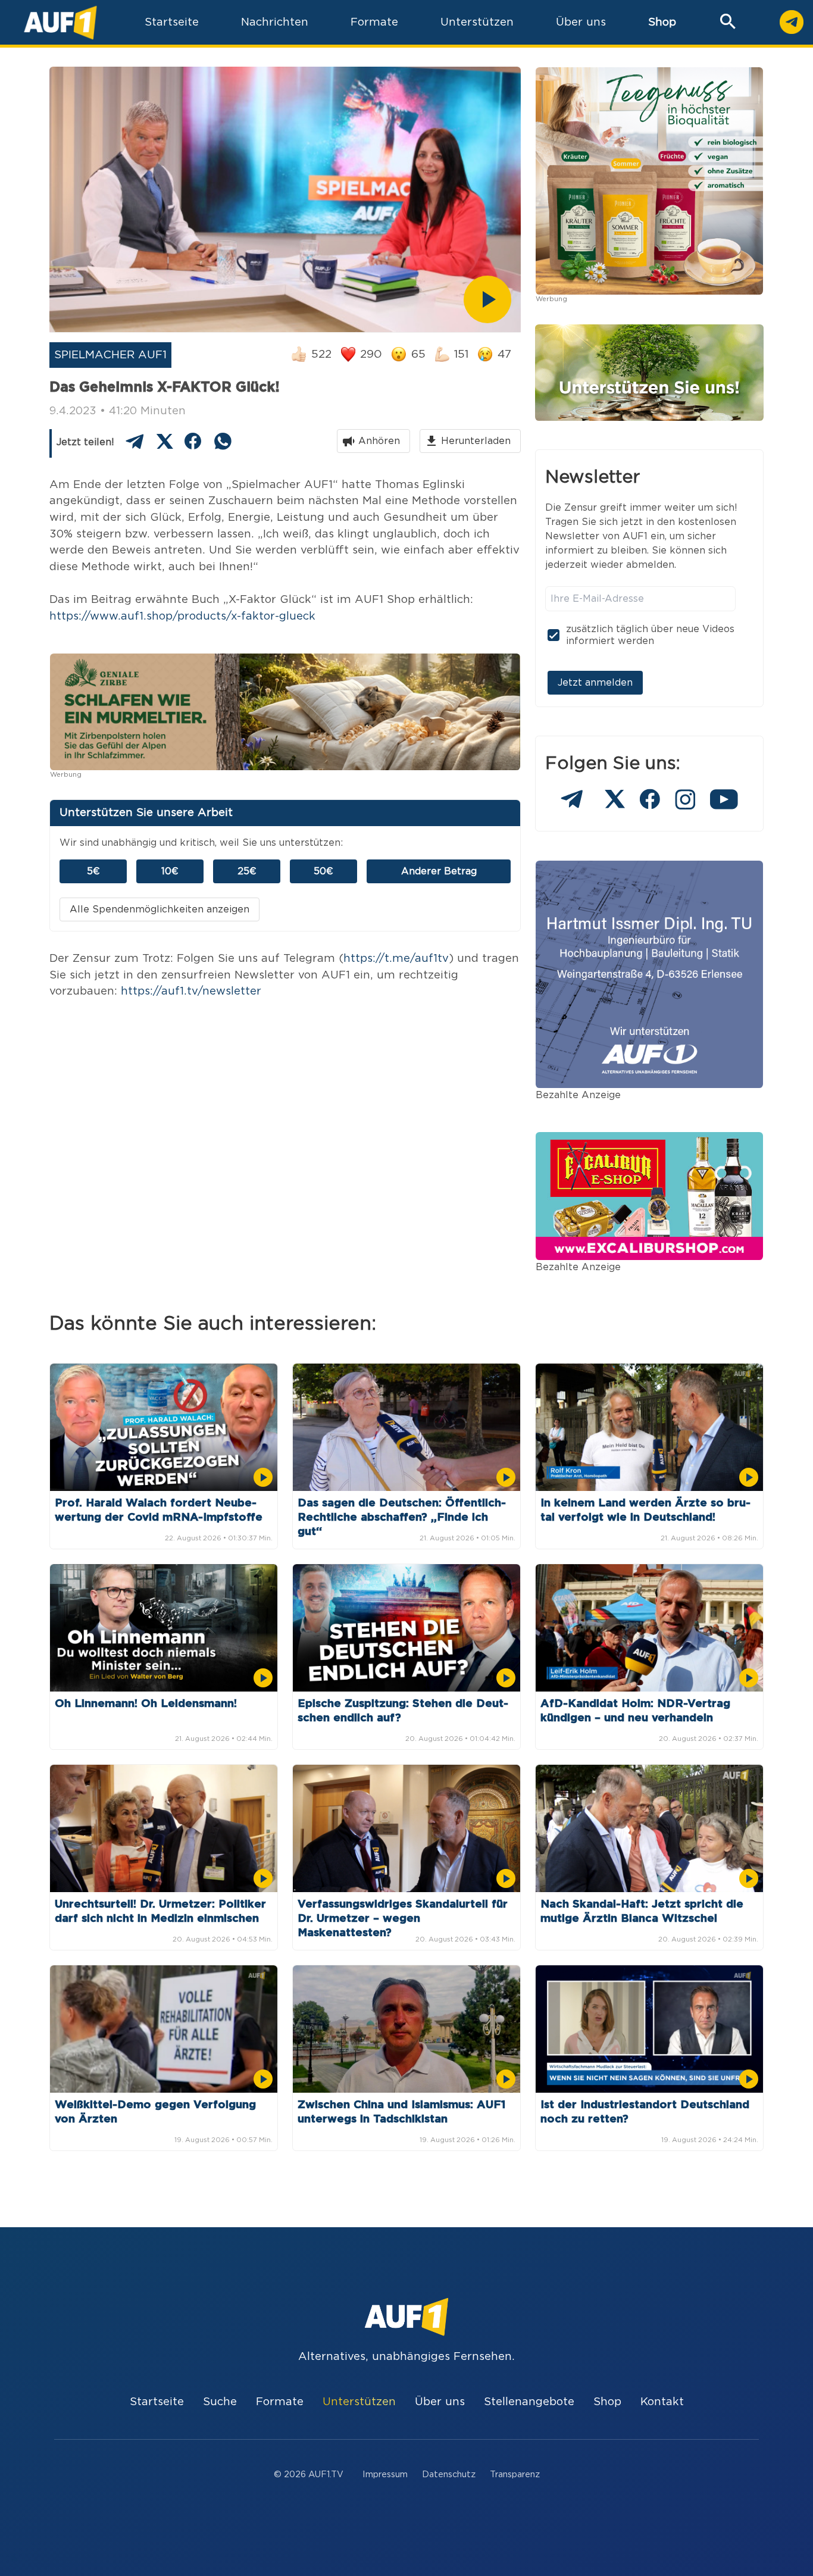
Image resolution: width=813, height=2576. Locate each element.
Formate (280, 2402)
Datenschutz (449, 2475)
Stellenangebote (529, 2402)
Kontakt (662, 2402)
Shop (662, 22)
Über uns (440, 2402)
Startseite (157, 2402)
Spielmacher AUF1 (110, 355)
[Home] (60, 22)
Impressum (385, 2475)
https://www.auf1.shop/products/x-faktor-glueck (182, 616)
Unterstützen (359, 2402)
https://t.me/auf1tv (396, 959)
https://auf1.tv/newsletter (191, 991)
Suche (220, 2402)
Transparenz (515, 2475)
